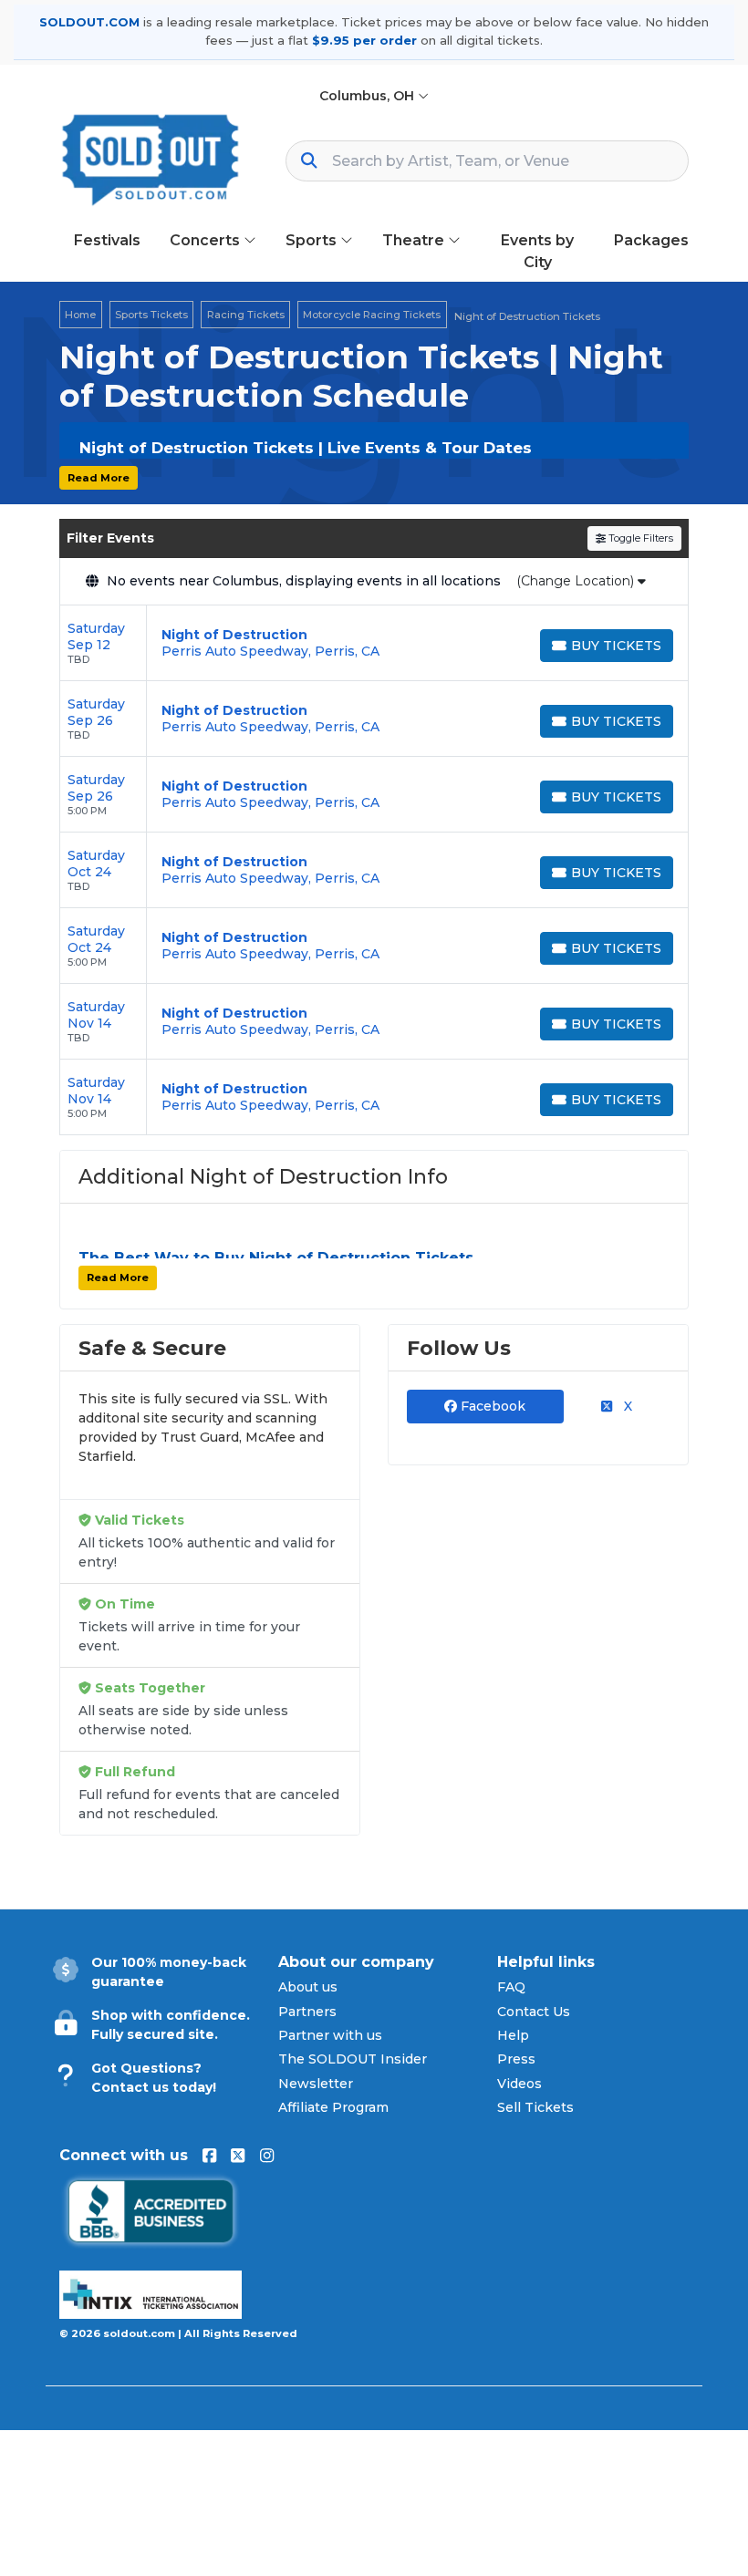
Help (513, 2035)
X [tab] (626, 1406)
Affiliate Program (333, 2107)
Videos (519, 2084)
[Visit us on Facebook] (209, 2156)
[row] (374, 643)
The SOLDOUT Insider (353, 2059)
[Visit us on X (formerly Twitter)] (238, 2156)
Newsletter (316, 2084)
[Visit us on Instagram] (267, 2156)
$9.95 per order (364, 40)
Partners (307, 2012)
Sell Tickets (535, 2107)
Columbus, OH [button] (369, 96)
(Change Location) (577, 581)
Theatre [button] (415, 240)
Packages (651, 240)
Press (516, 2059)
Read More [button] (99, 478)
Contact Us (534, 2012)
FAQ (511, 1987)
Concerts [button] (207, 240)
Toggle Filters (639, 538)
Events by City (537, 251)
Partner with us (330, 2035)
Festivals (107, 240)
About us (308, 1987)
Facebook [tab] (491, 1406)
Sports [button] (313, 240)
